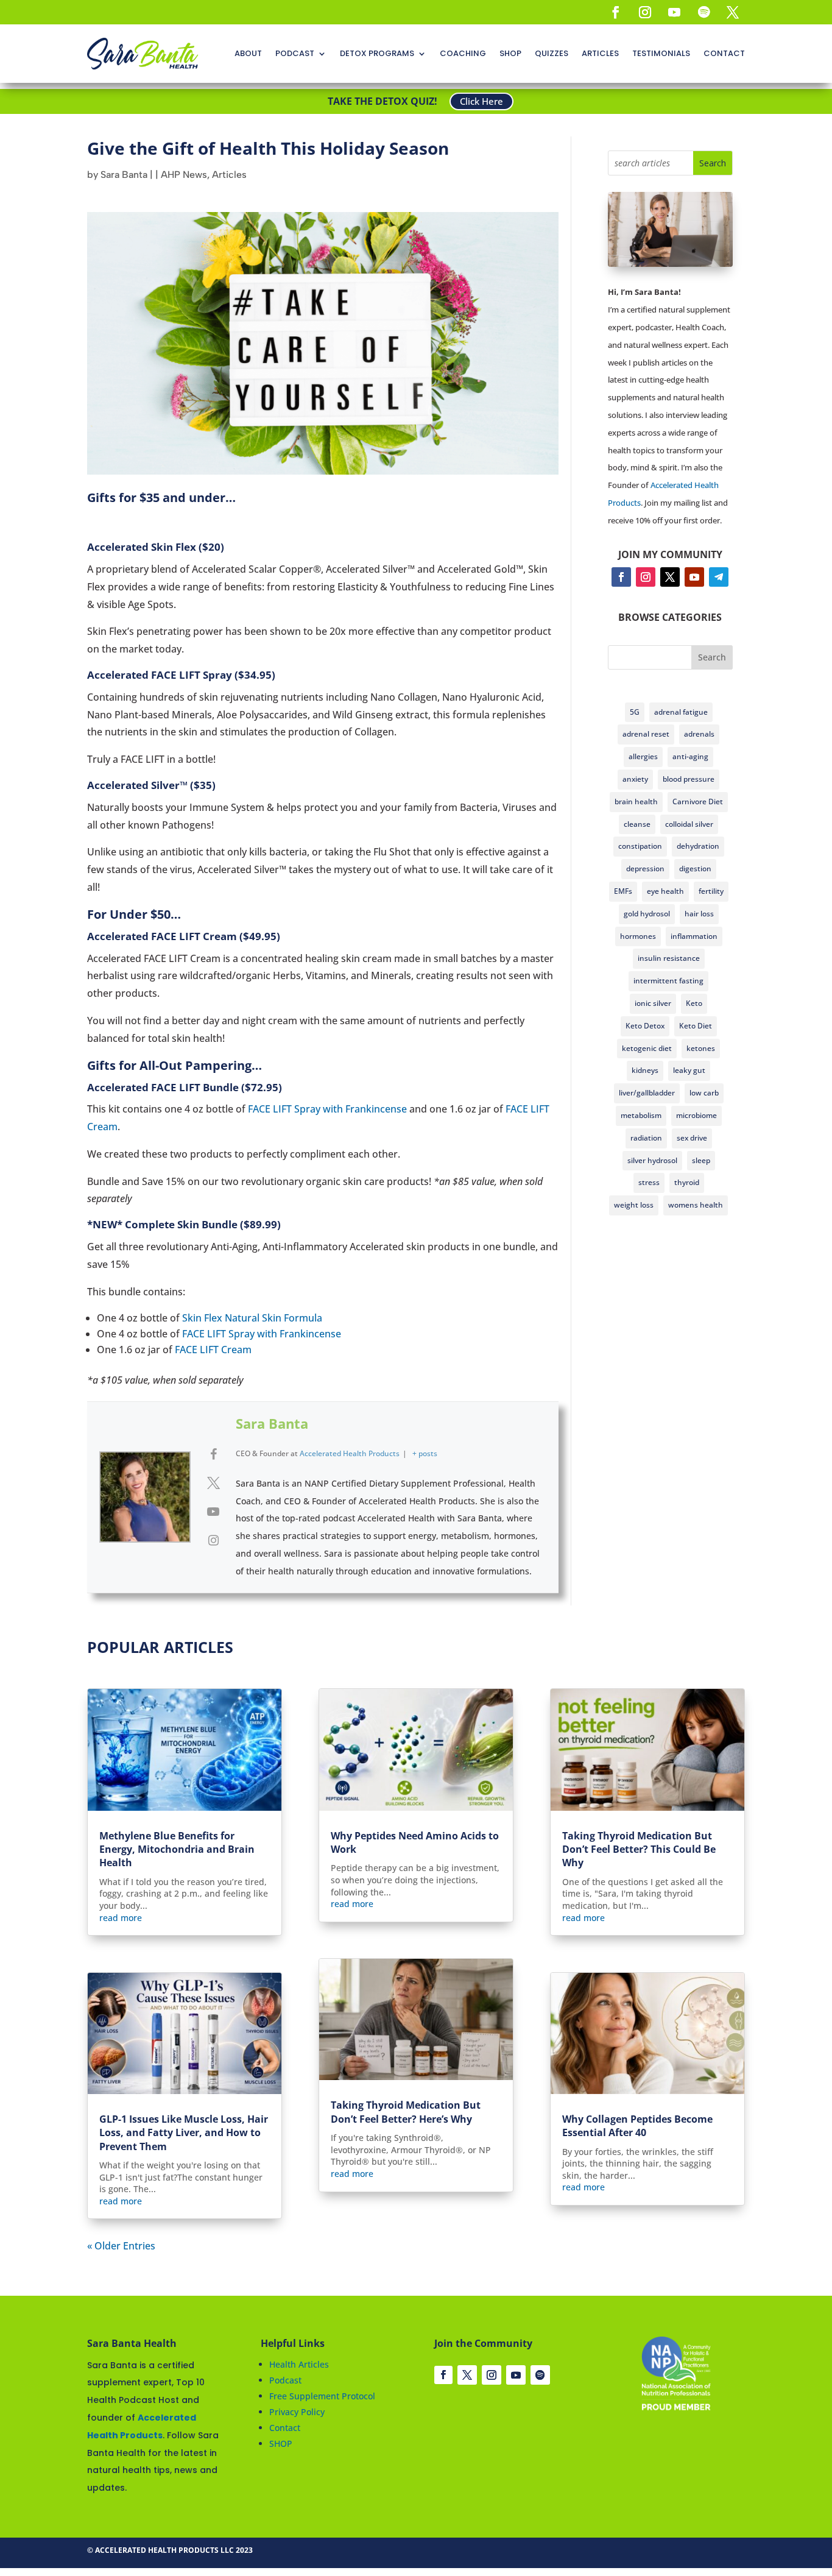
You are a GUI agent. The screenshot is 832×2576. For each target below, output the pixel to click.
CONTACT (724, 53)
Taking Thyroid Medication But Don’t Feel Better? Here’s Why (406, 2112)
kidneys (645, 1070)
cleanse (637, 824)
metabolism (641, 1115)
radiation (646, 1138)
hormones (638, 936)
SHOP (510, 53)
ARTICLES (600, 53)
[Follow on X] (733, 12)
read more (121, 1918)
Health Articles (299, 2364)
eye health (665, 891)
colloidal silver (689, 824)
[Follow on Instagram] (645, 12)
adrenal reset (646, 734)
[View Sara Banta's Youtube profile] (213, 1512)
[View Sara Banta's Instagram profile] (213, 1540)
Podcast (285, 2380)
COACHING (463, 53)
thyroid (687, 1182)
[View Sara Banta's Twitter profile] (213, 1483)
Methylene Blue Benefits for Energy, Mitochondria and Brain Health (177, 1849)
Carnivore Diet (698, 801)
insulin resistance (669, 958)
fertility (711, 891)
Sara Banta (124, 175)
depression (645, 869)
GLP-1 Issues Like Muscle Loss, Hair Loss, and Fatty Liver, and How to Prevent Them (184, 2133)
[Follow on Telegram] (719, 577)
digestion (695, 869)
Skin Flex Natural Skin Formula (252, 1318)
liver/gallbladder (647, 1093)
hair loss (699, 914)
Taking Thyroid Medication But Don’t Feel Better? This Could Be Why (639, 1849)
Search (712, 657)
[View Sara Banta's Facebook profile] (213, 1454)
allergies (643, 756)
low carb (704, 1093)
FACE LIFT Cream (213, 1350)
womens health (696, 1205)
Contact (285, 2428)
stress (649, 1182)
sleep (701, 1160)
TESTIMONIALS (661, 53)
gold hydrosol (647, 914)
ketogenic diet (647, 1048)
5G (635, 712)
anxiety (635, 779)
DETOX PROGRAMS (377, 53)
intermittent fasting (668, 981)
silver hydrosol (652, 1160)
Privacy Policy (297, 2412)
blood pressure (689, 779)
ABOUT (248, 53)
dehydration (698, 846)
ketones (701, 1048)
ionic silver (653, 1003)
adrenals (699, 734)
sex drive (692, 1138)
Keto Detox (645, 1026)
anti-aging (690, 756)
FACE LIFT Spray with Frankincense (327, 1109)
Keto (694, 1003)
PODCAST (295, 53)
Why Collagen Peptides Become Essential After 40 (637, 2126)
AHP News (184, 175)
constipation (640, 846)
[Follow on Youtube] (674, 12)
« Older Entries (121, 2246)
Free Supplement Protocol (322, 2396)
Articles (229, 175)
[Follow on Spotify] (703, 12)
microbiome (696, 1115)
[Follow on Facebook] (616, 12)
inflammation (694, 936)
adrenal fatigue (681, 712)
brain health (636, 801)
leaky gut (689, 1070)
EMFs (623, 891)
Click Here (481, 101)
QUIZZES (552, 53)
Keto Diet (696, 1026)
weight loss (634, 1205)
